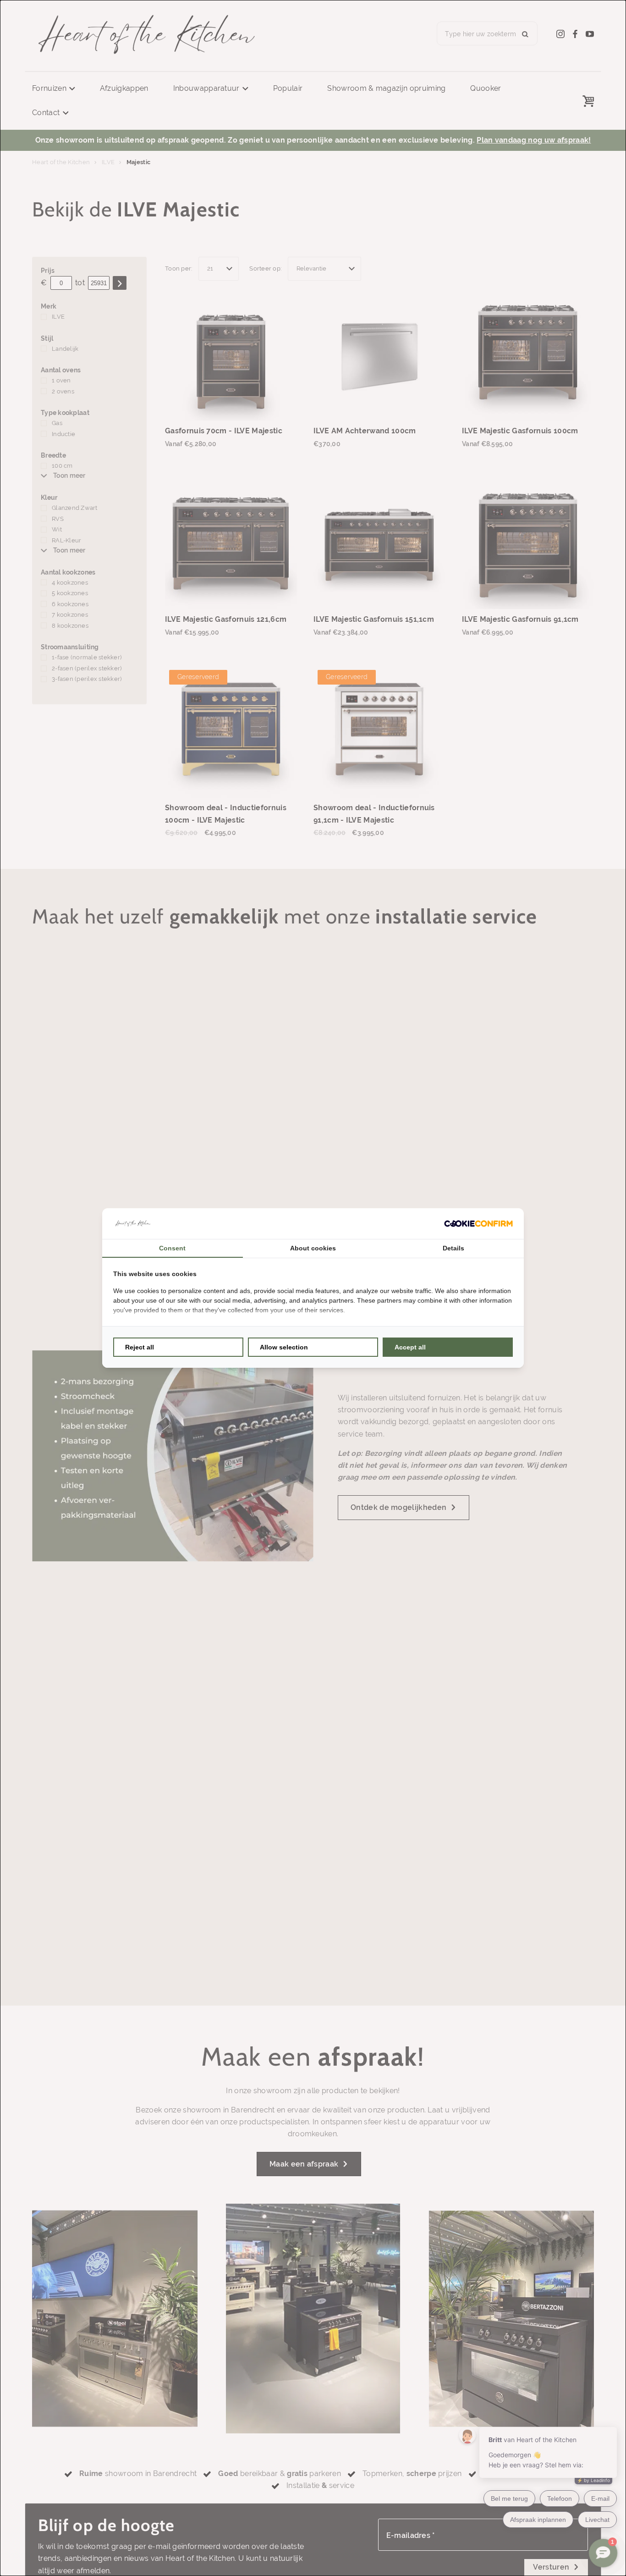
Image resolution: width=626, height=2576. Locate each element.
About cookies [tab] (313, 1248)
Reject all (140, 1347)
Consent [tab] (172, 1248)
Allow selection (284, 1347)
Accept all (410, 1347)
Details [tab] (453, 1248)
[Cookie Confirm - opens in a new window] (478, 1224)
